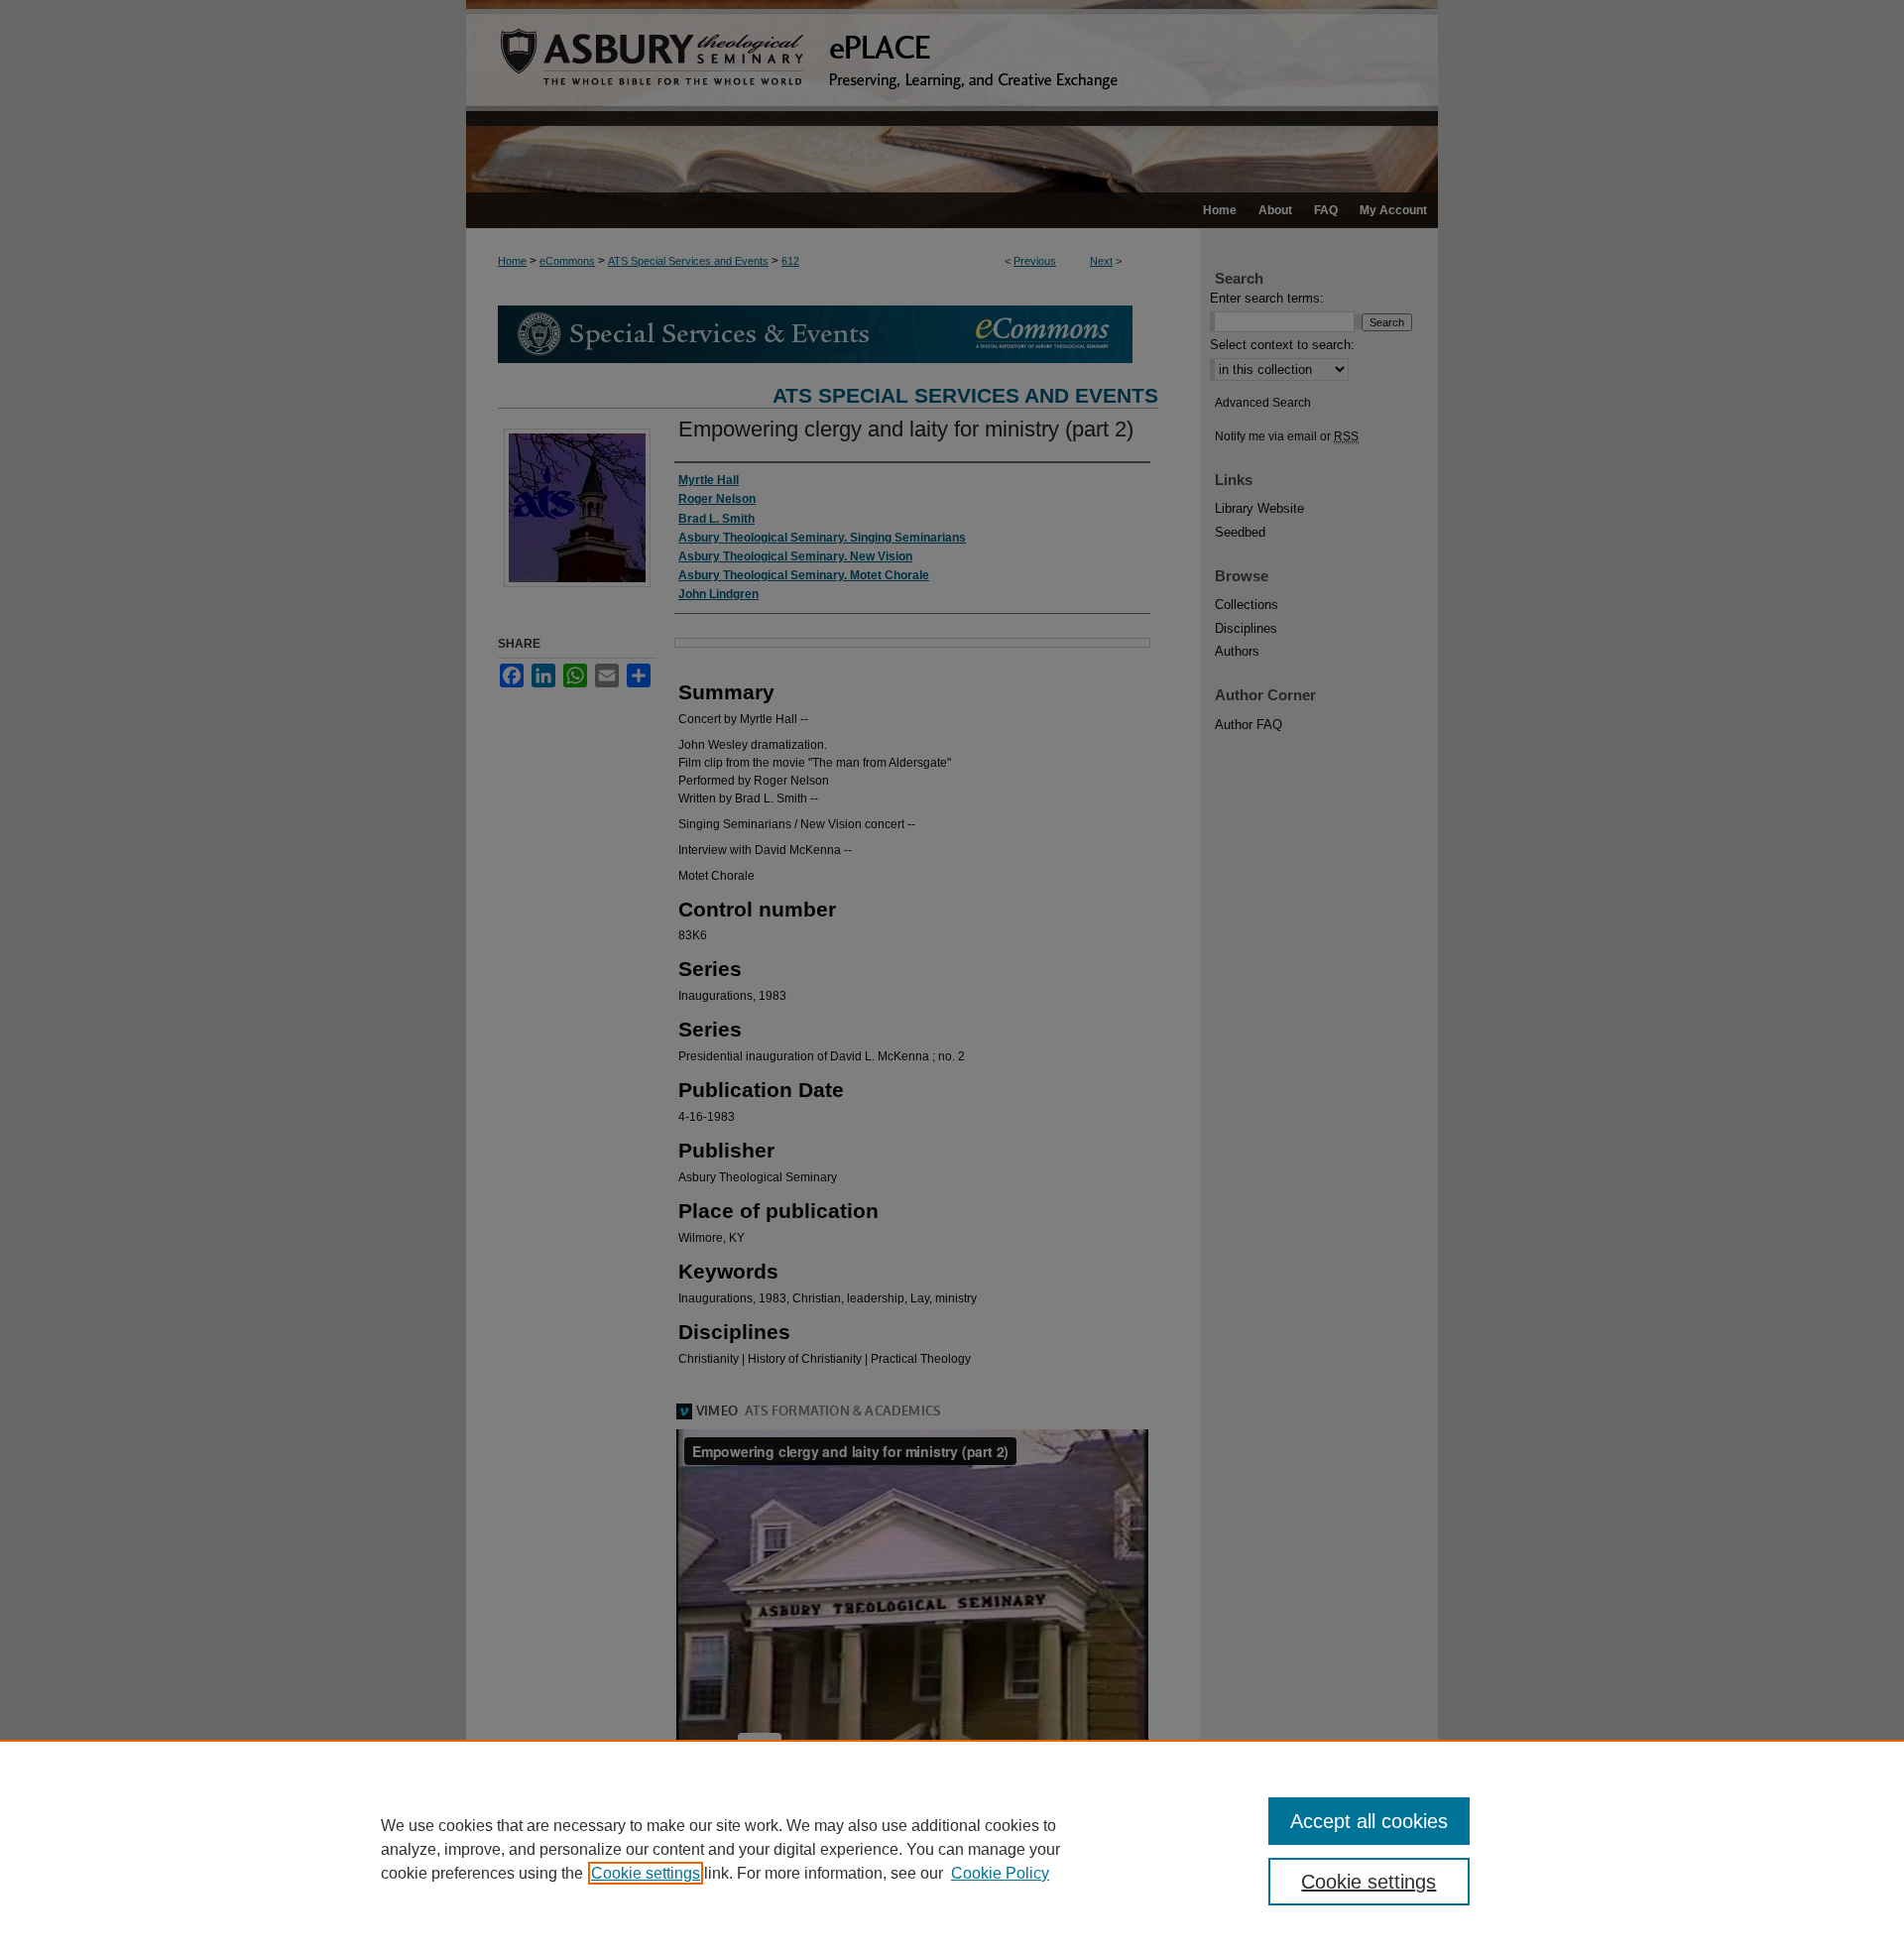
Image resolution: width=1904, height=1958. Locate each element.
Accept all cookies (1369, 1821)
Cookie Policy (1000, 1873)
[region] (952, 1849)
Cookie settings (646, 1873)
